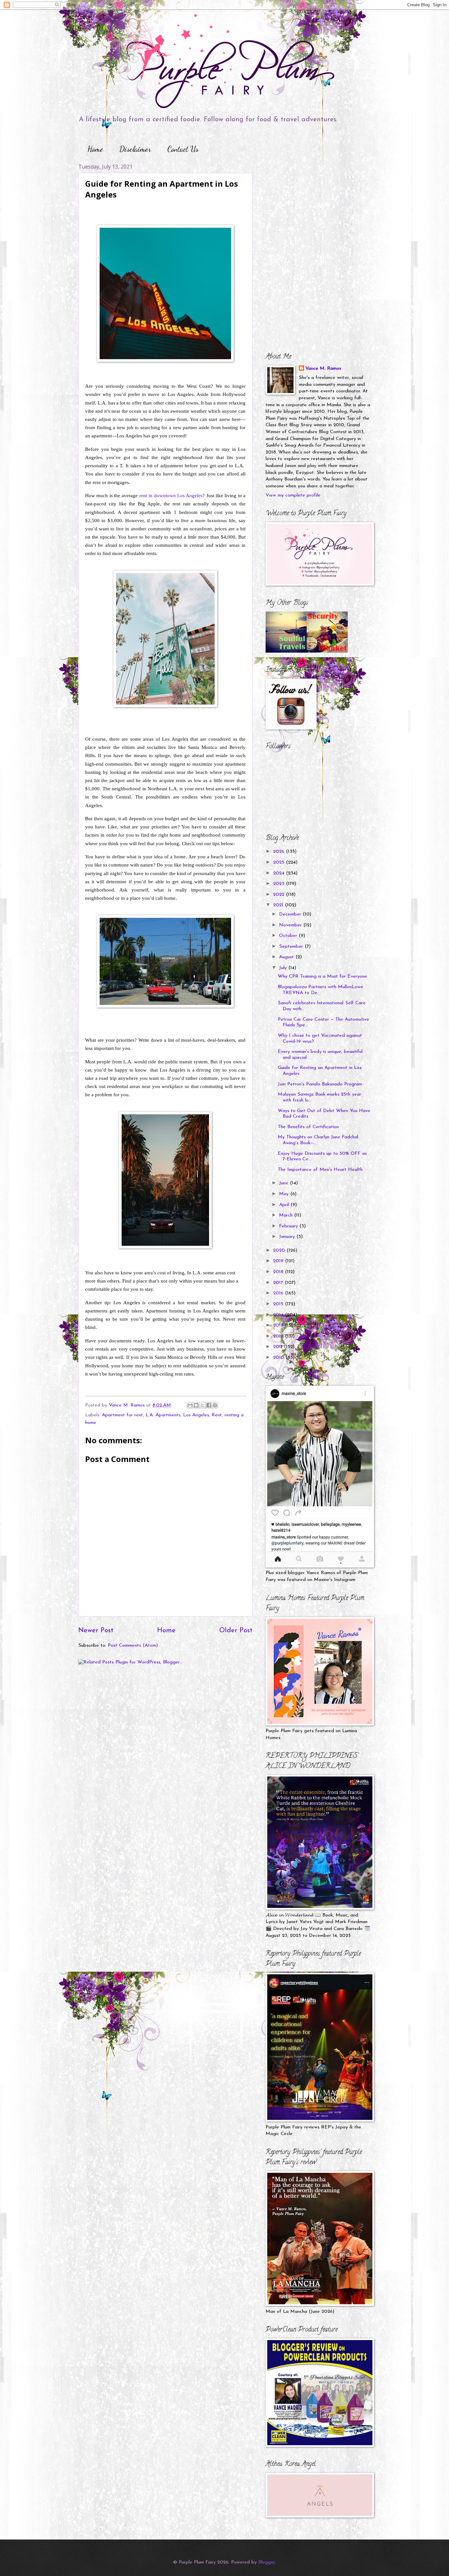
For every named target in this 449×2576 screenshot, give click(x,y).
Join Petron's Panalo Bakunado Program (320, 1084)
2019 (279, 1261)
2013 (279, 1325)
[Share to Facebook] (209, 1405)
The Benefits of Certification (308, 1127)
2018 (279, 1272)
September (292, 947)
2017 (279, 1283)
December (291, 914)
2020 (280, 1251)
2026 (280, 852)
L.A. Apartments (163, 1415)
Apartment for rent (122, 1415)
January (288, 1237)
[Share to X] (202, 1405)
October (289, 936)
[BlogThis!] (196, 1405)
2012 (279, 1336)
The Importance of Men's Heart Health (320, 1170)
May (285, 1194)
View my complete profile (293, 495)
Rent (217, 1415)
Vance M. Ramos (323, 369)
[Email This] (190, 1405)
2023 (280, 884)
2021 (279, 905)
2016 (279, 1293)
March (287, 1215)
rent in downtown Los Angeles (171, 495)
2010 (279, 1358)
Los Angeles (196, 1415)
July (284, 968)
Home (95, 149)
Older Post (236, 1631)
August (287, 957)
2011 (279, 1347)
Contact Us (183, 149)
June (284, 1183)
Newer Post (96, 1631)
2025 (280, 862)
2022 (280, 895)
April (285, 1205)
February (289, 1226)
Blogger (267, 2562)
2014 (279, 1315)
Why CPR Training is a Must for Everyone (322, 976)
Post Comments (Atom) (133, 1646)
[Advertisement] (307, 204)
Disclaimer (135, 149)
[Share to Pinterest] (215, 1405)
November (291, 925)
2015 (279, 1304)
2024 (280, 873)
